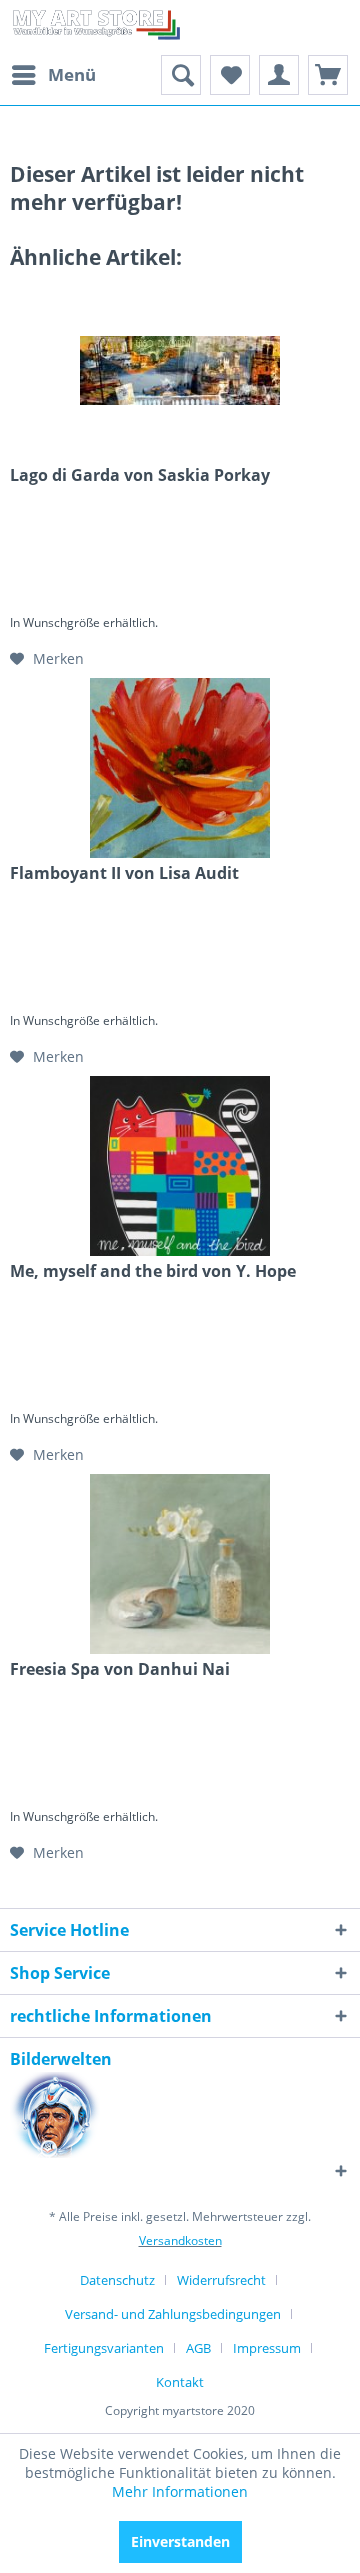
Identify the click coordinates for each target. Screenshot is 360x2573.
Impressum (267, 2348)
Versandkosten (180, 2240)
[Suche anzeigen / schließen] (181, 75)
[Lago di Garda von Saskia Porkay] (180, 370)
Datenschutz (117, 2280)
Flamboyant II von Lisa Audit (124, 873)
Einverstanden (180, 2541)
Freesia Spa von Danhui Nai (120, 1669)
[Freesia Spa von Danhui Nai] (180, 1564)
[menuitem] (53, 75)
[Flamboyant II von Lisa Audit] (180, 768)
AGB (198, 2348)
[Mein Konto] (279, 75)
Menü (72, 74)
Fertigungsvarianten (104, 2348)
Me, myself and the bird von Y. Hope (153, 1271)
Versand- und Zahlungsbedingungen (173, 2314)
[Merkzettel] (230, 75)
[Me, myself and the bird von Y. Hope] (180, 1166)
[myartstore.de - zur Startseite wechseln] (95, 27)
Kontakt (180, 2382)
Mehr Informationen (180, 2491)
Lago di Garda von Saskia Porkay (140, 475)
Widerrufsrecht (221, 2280)
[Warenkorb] (328, 75)
